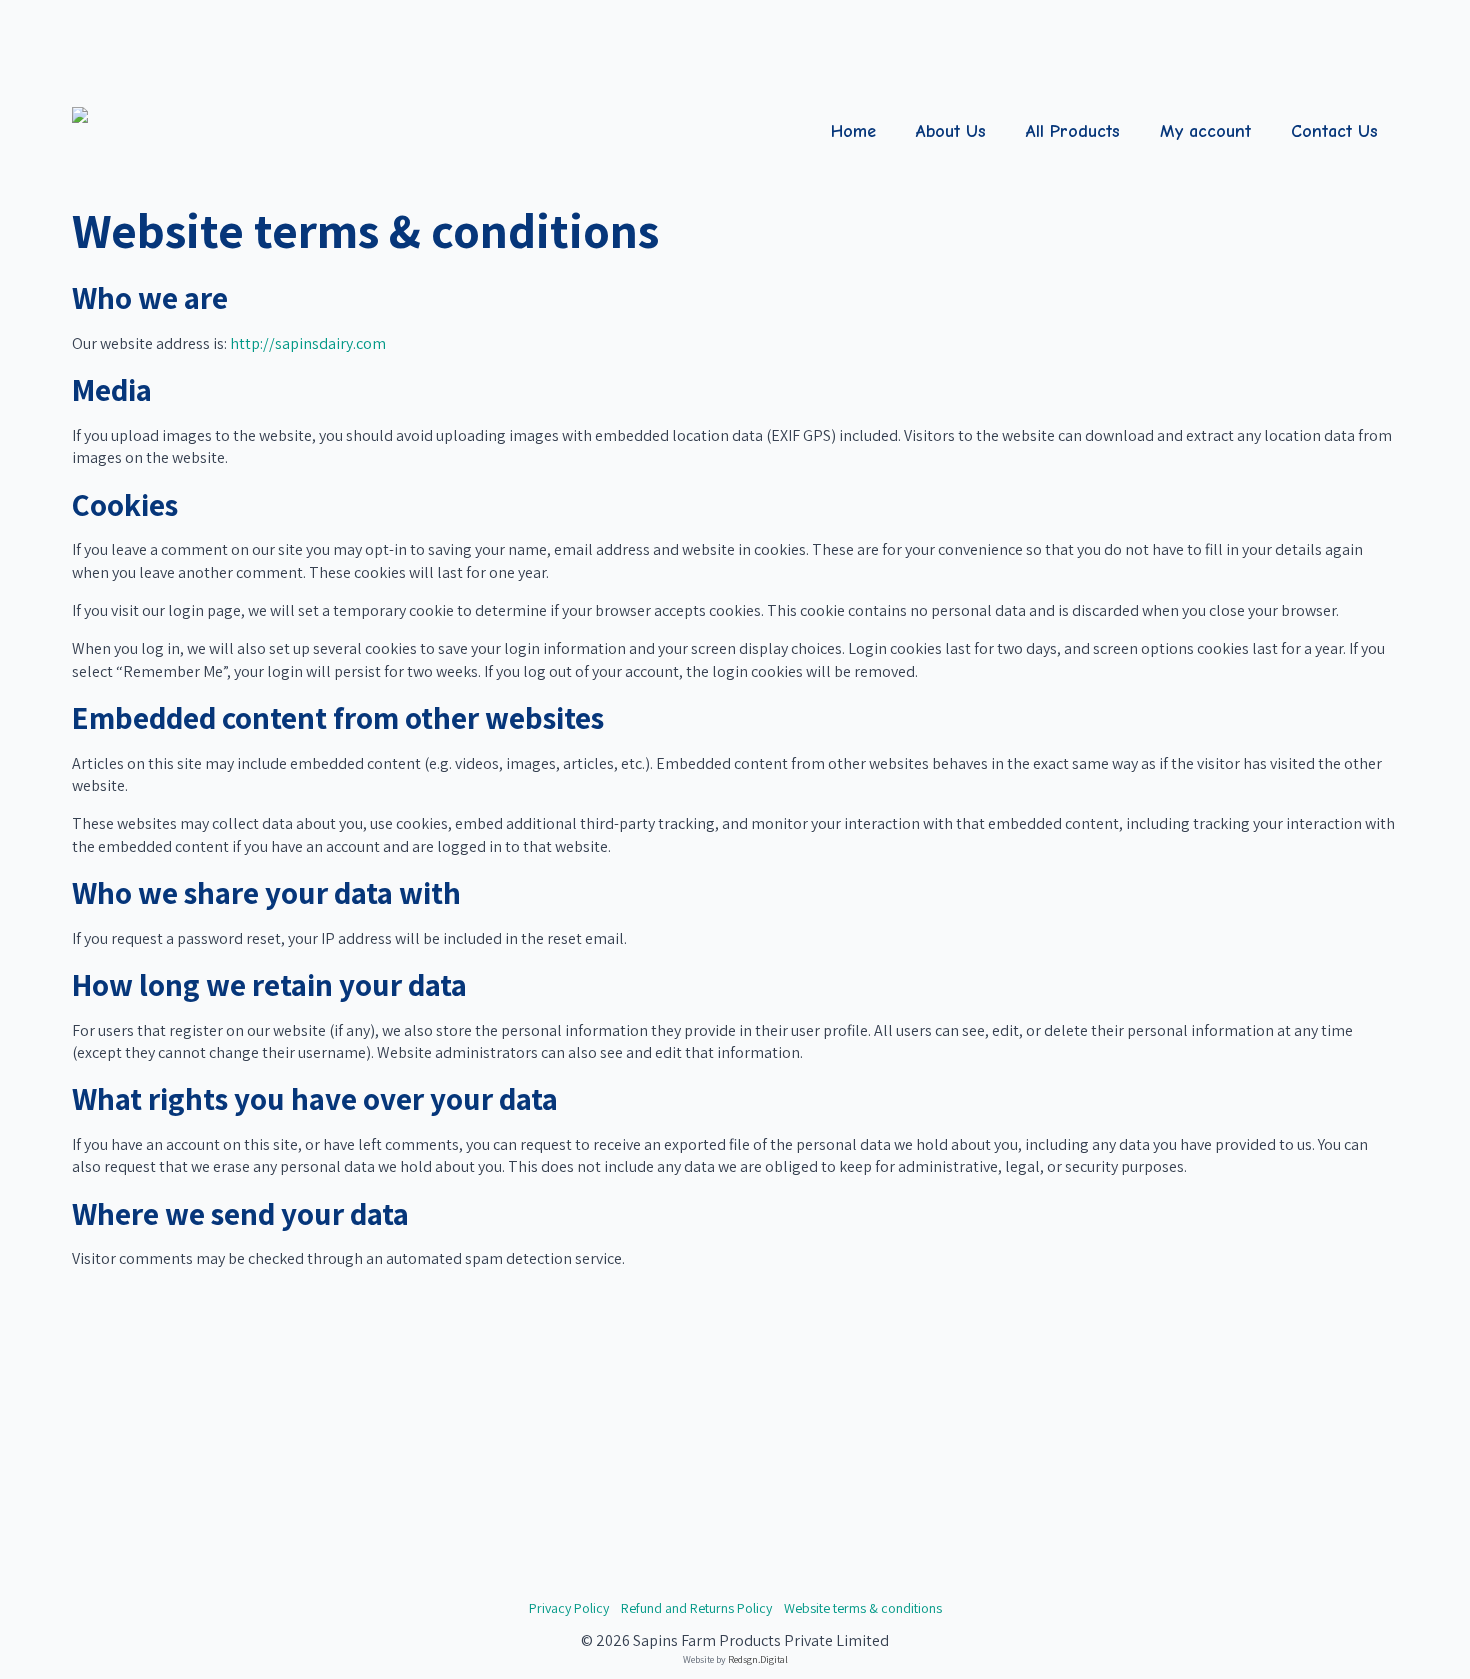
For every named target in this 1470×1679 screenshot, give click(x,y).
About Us (951, 131)
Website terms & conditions (863, 1608)
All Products (1073, 131)
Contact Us (1334, 131)
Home (853, 131)
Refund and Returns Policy (696, 1608)
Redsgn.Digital (758, 1659)
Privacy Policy (569, 1608)
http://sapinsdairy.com (308, 343)
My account (1205, 131)
